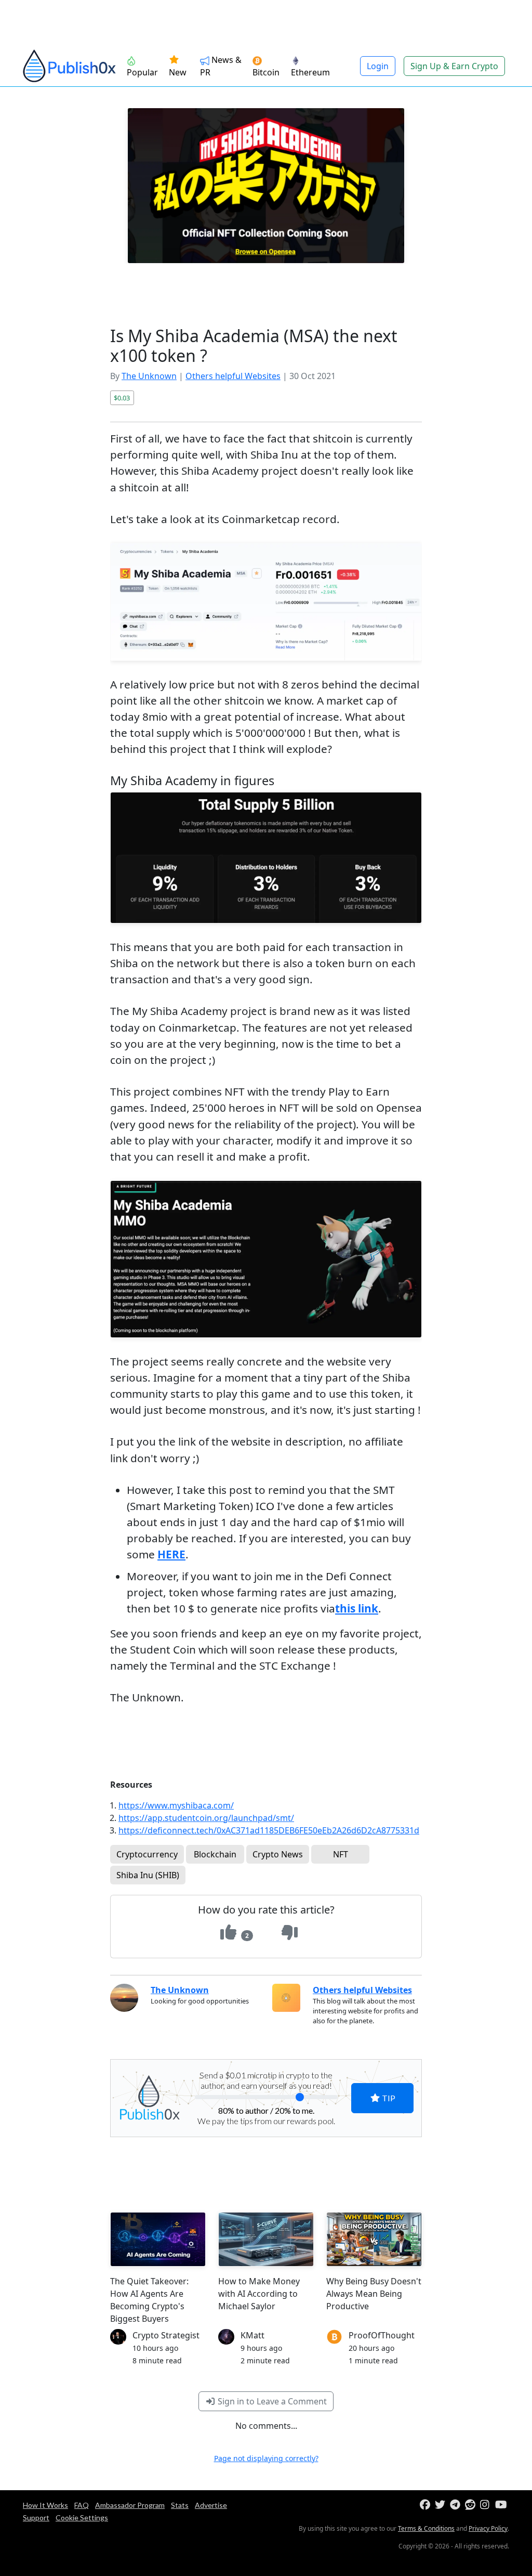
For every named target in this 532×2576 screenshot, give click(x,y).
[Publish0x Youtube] (502, 2505)
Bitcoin (266, 72)
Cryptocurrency (147, 1854)
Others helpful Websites (233, 376)
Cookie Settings (82, 2518)
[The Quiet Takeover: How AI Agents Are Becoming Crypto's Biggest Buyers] (158, 2239)
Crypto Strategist (166, 2335)
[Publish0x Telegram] (456, 2505)
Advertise (211, 2505)
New (178, 72)
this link (357, 1608)
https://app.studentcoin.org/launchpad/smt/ (206, 1818)
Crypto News (278, 1854)
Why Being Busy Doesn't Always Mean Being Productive (374, 2294)
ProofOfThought (382, 2335)
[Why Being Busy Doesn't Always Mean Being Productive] (374, 2239)
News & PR (221, 66)
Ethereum (310, 72)
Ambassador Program (130, 2505)
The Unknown (149, 376)
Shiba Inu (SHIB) (148, 1875)
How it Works (45, 2505)
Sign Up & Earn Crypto (454, 66)
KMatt (252, 2335)
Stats (180, 2505)
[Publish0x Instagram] (487, 2505)
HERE (171, 1554)
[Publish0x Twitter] (441, 2505)
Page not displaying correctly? (266, 2458)
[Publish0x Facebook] (426, 2505)
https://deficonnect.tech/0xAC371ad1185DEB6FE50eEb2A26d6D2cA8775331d (269, 1830)
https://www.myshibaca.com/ (176, 1805)
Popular (142, 72)
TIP (388, 2098)
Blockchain (215, 1854)
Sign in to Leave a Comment (271, 2401)
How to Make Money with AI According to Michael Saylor (259, 2294)
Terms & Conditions (426, 2528)
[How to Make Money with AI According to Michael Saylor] (266, 2239)
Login (378, 66)
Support (36, 2518)
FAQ (82, 2505)
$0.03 (122, 398)
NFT (341, 1854)
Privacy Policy (488, 2528)
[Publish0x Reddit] (471, 2505)
